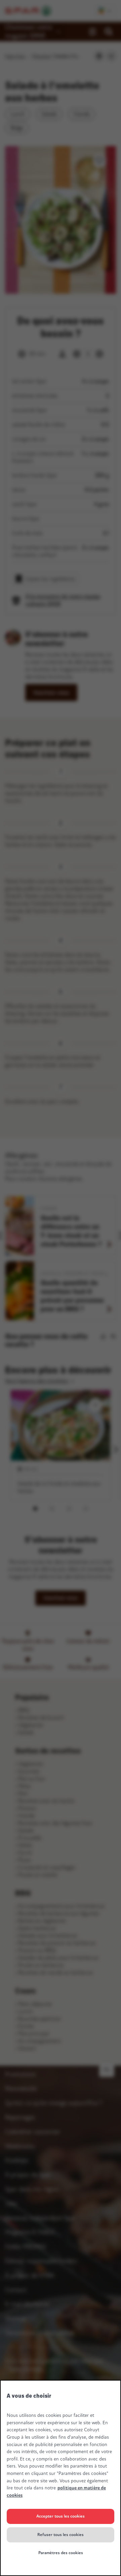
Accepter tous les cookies (61, 2516)
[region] (61, 2478)
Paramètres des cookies (61, 2553)
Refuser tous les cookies (61, 2535)
